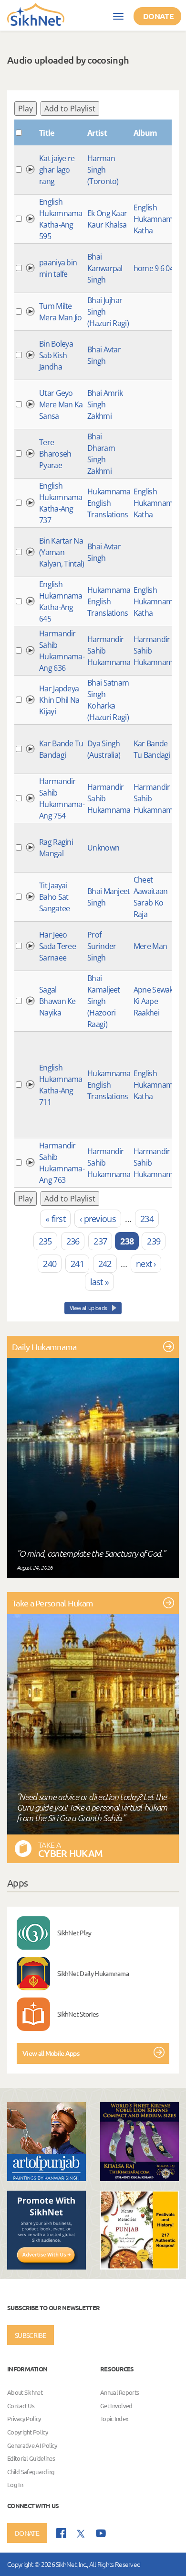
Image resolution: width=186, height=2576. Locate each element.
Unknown (103, 848)
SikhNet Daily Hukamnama (93, 1973)
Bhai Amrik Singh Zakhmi (105, 404)
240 (50, 1264)
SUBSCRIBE (31, 2335)
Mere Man (150, 946)
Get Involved (116, 2406)
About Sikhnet (25, 2393)
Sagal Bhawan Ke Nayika (57, 1001)
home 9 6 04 (154, 268)
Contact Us (21, 2406)
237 (100, 1241)
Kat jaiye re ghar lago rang (57, 170)
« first (55, 1219)
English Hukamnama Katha (155, 219)
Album (145, 133)
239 (154, 1241)
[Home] (36, 14)
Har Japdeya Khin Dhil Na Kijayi (59, 700)
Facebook (61, 2533)
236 (73, 1241)
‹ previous (98, 1219)
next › (146, 1264)
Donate (158, 16)
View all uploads (89, 1308)
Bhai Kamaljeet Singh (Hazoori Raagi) (104, 1001)
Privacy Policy (24, 2419)
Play (26, 109)
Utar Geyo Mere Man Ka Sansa (61, 404)
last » (100, 1282)
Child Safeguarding (31, 2472)
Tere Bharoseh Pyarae (55, 454)
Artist (97, 133)
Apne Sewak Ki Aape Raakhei (153, 1001)
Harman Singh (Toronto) (103, 170)
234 (147, 1219)
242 (105, 1264)
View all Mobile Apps (51, 2053)
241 (77, 1264)
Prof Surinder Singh (102, 946)
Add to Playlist (70, 109)
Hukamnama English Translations (109, 503)
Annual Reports (119, 2393)
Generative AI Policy (32, 2445)
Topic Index (114, 2419)
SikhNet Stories (78, 2014)
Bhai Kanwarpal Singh (105, 268)
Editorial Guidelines (31, 2458)
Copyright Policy (27, 2432)
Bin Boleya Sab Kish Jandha (56, 355)
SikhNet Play (74, 1932)
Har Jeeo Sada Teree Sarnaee (57, 946)
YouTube (101, 2533)
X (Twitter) (81, 2534)
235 (45, 1241)
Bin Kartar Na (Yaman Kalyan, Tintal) (62, 552)
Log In (15, 2485)
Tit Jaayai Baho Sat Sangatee (54, 897)
